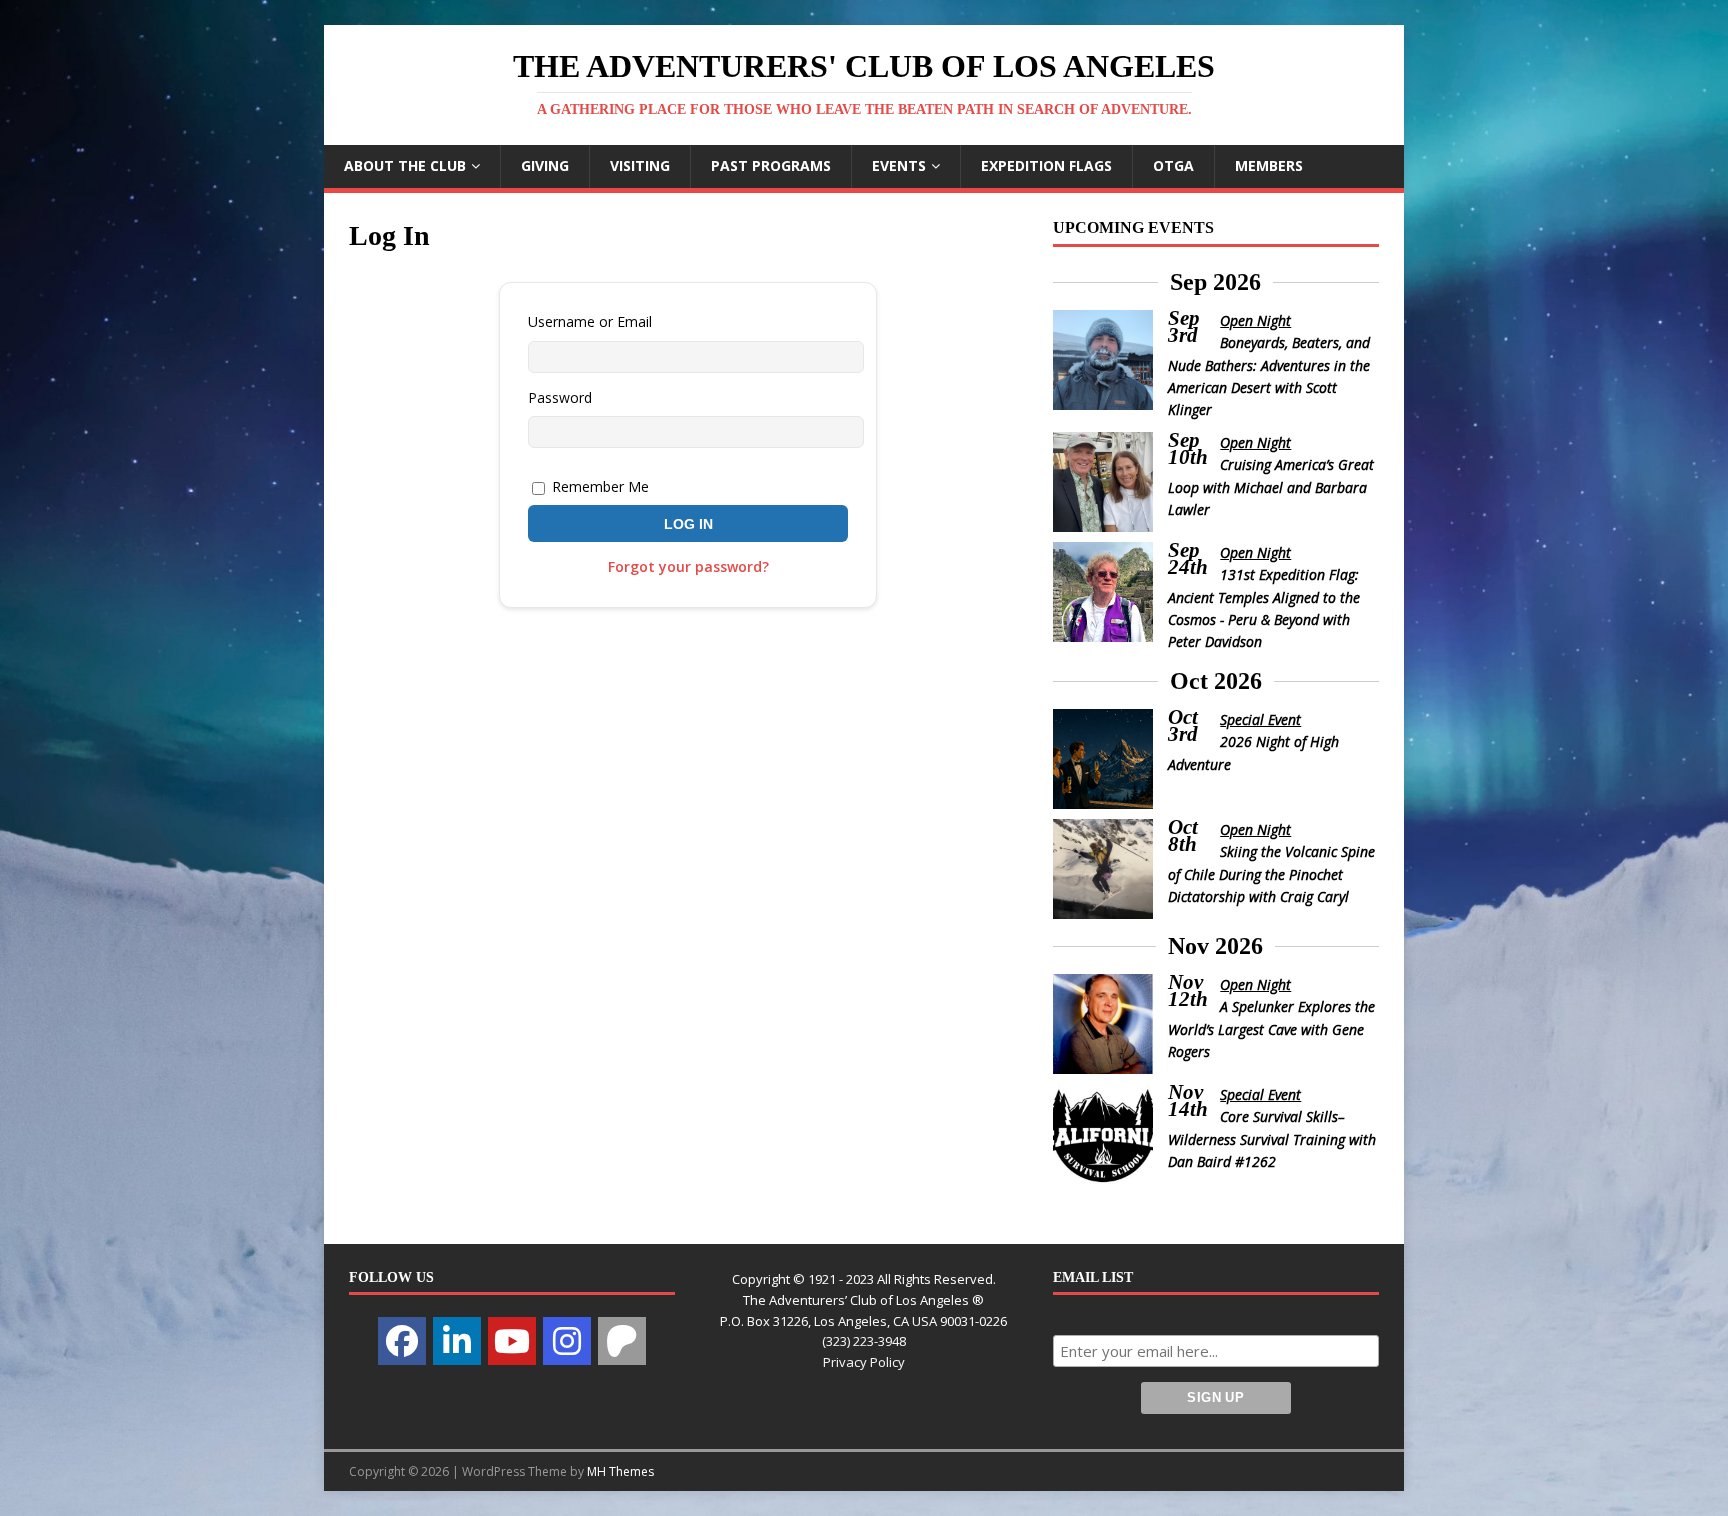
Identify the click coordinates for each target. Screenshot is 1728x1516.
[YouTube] (512, 1341)
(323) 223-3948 (864, 1341)
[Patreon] (622, 1341)
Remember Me (598, 486)
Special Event (1260, 719)
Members (1269, 165)
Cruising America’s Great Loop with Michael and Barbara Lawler (1271, 487)
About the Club (405, 165)
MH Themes (620, 1471)
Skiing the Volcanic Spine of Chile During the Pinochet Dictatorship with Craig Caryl (1272, 874)
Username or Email (590, 321)
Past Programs (771, 165)
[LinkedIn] (457, 1341)
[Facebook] (402, 1341)
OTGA (1173, 165)
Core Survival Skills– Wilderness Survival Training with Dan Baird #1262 (1272, 1139)
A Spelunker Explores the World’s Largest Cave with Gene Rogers (1272, 1029)
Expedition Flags (1046, 165)
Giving (545, 165)
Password (560, 397)
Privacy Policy (864, 1362)
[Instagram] (567, 1341)
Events (899, 165)
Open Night (1255, 320)
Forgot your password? (688, 566)
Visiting (640, 165)
